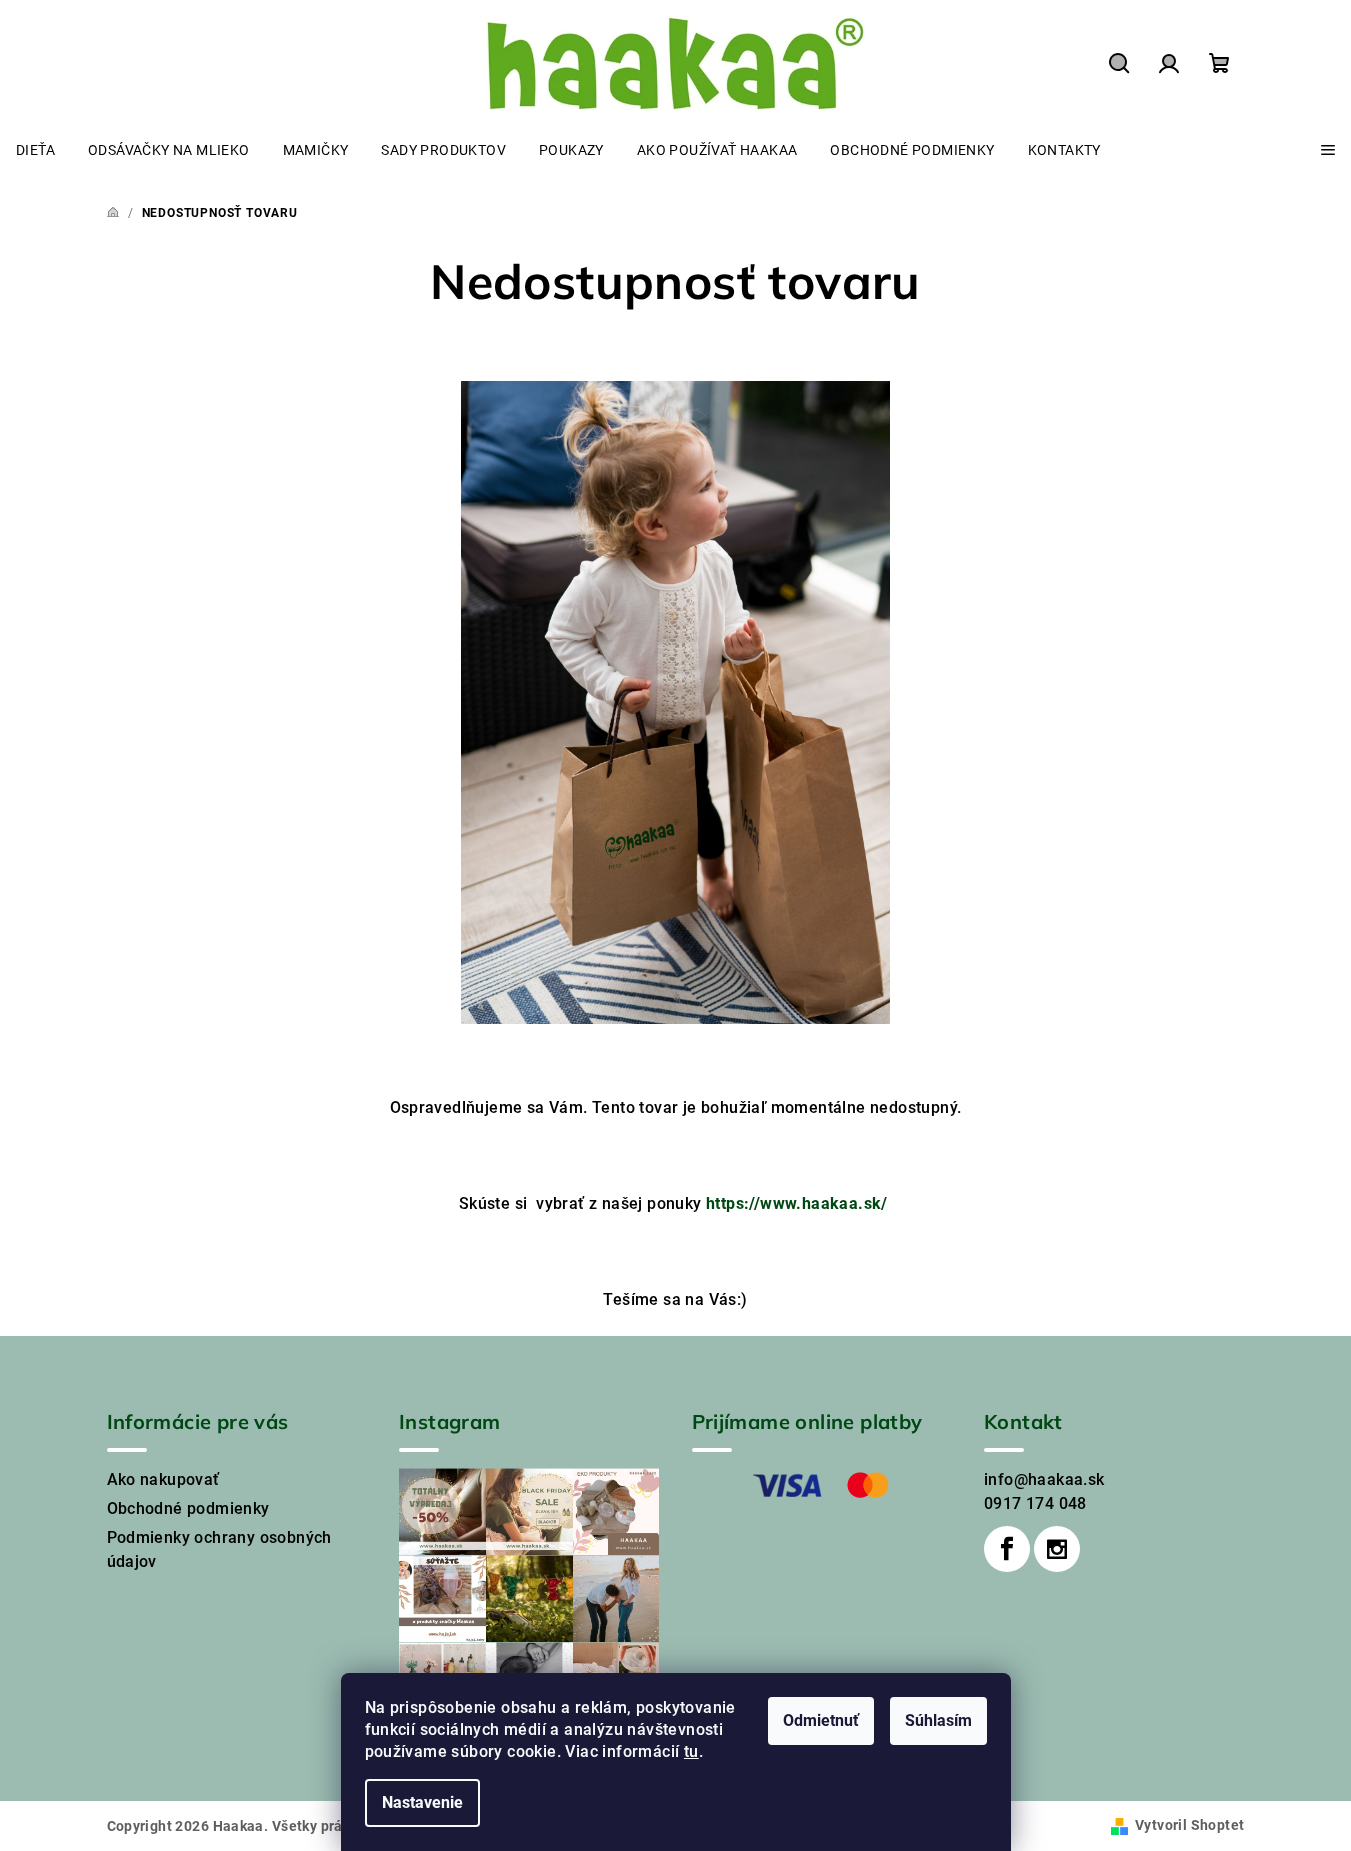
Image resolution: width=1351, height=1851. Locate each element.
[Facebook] (1007, 1549)
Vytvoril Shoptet (1189, 1825)
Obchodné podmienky (188, 1508)
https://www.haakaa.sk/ (797, 1203)
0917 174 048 (1035, 1503)
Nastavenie (422, 1802)
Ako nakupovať (163, 1479)
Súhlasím (938, 1720)
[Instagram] (1057, 1549)
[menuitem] (35, 150)
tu (691, 1751)
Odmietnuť (821, 1720)
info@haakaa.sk (1044, 1479)
